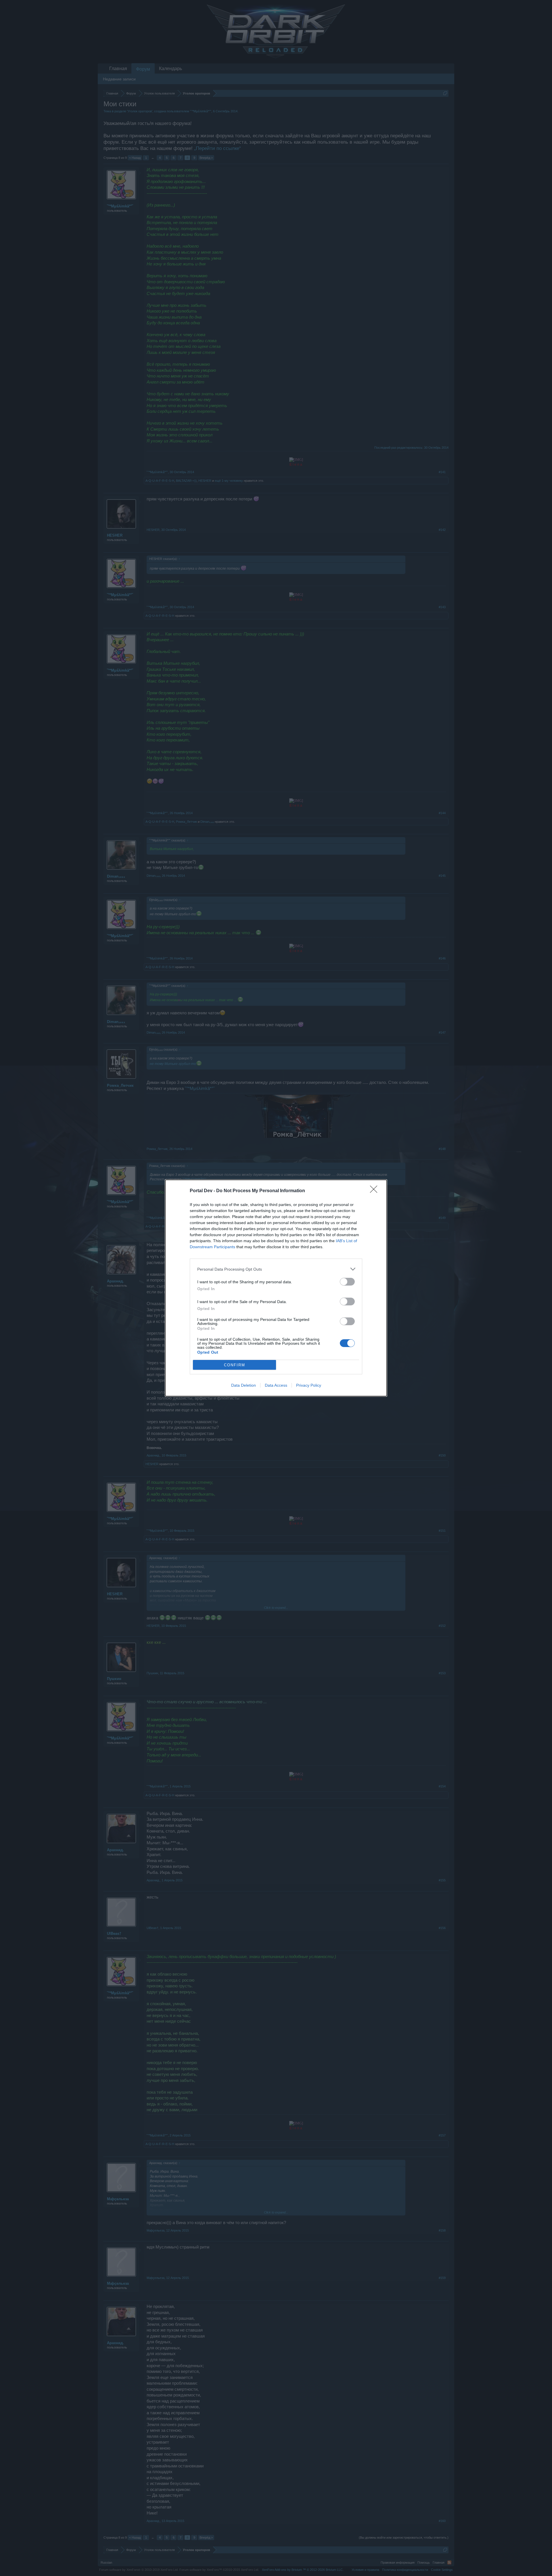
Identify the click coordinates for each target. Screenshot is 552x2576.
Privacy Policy (309, 1385)
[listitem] (276, 1269)
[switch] (347, 1282)
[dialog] (276, 1288)
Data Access (276, 1385)
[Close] (375, 1191)
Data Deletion (244, 1385)
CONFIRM (235, 1365)
